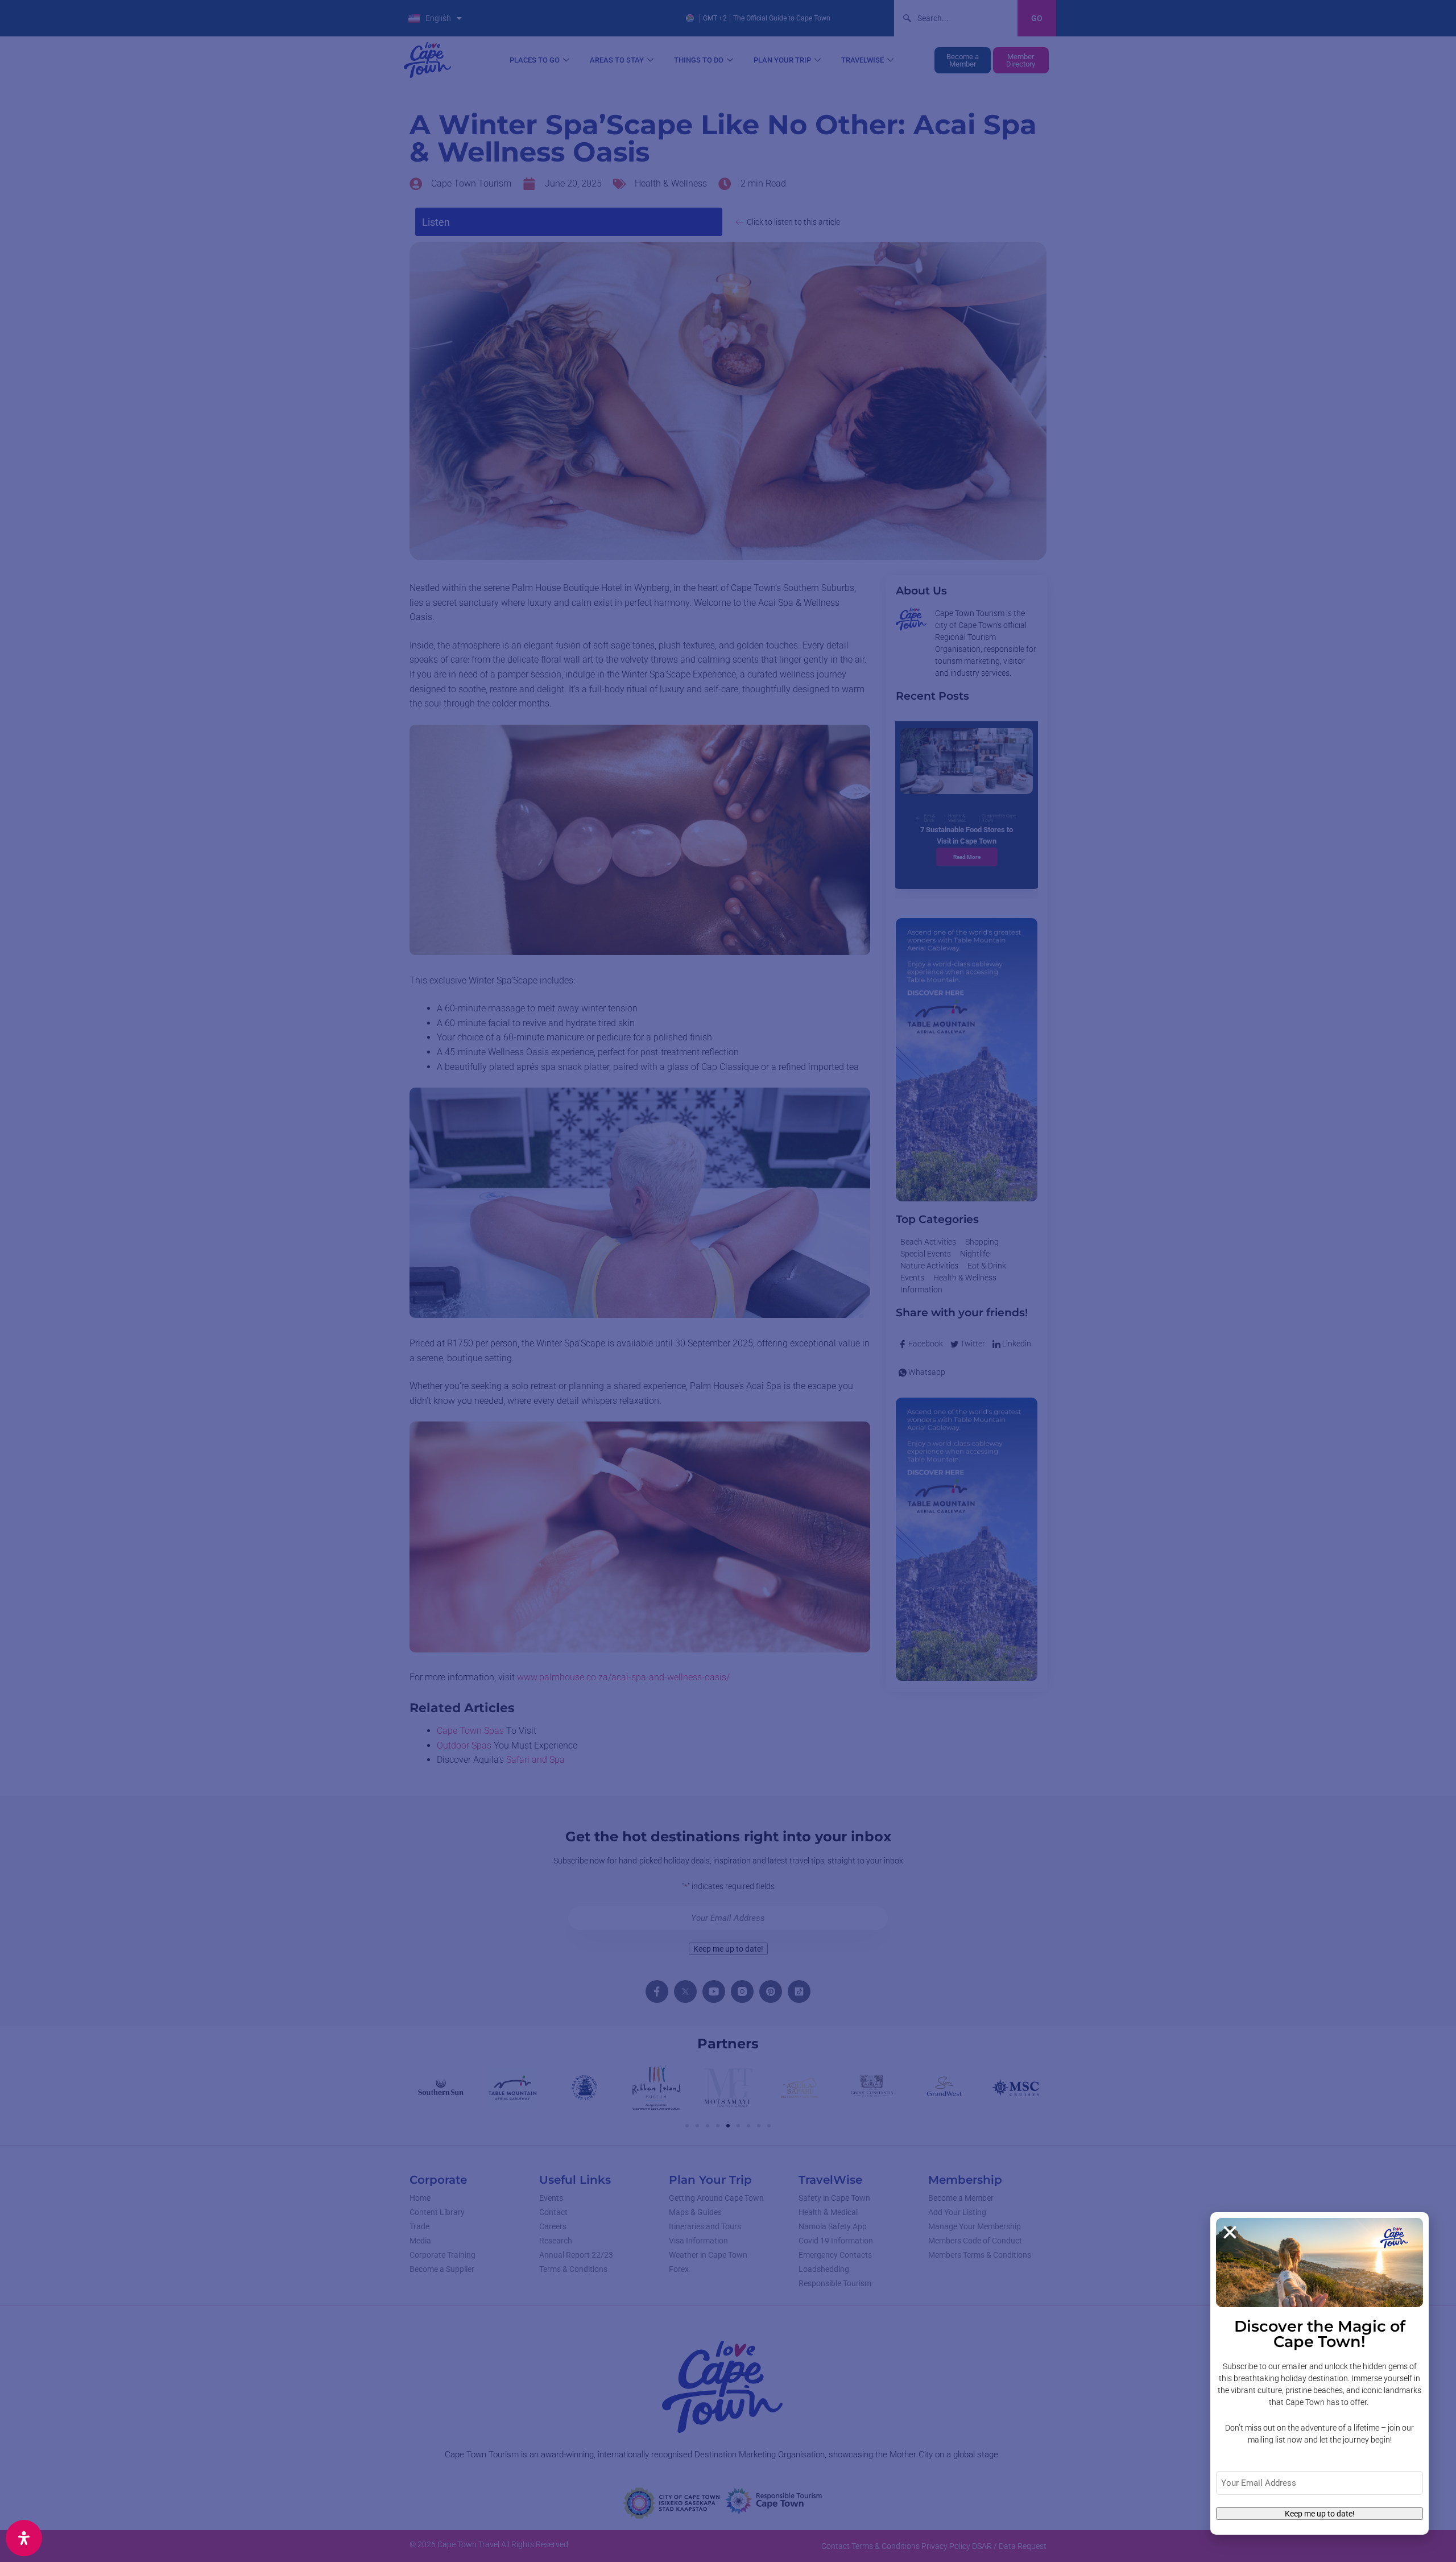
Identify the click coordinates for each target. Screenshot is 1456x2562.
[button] (1230, 2232)
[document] (728, 1281)
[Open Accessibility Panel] (24, 2538)
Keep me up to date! (1320, 2514)
